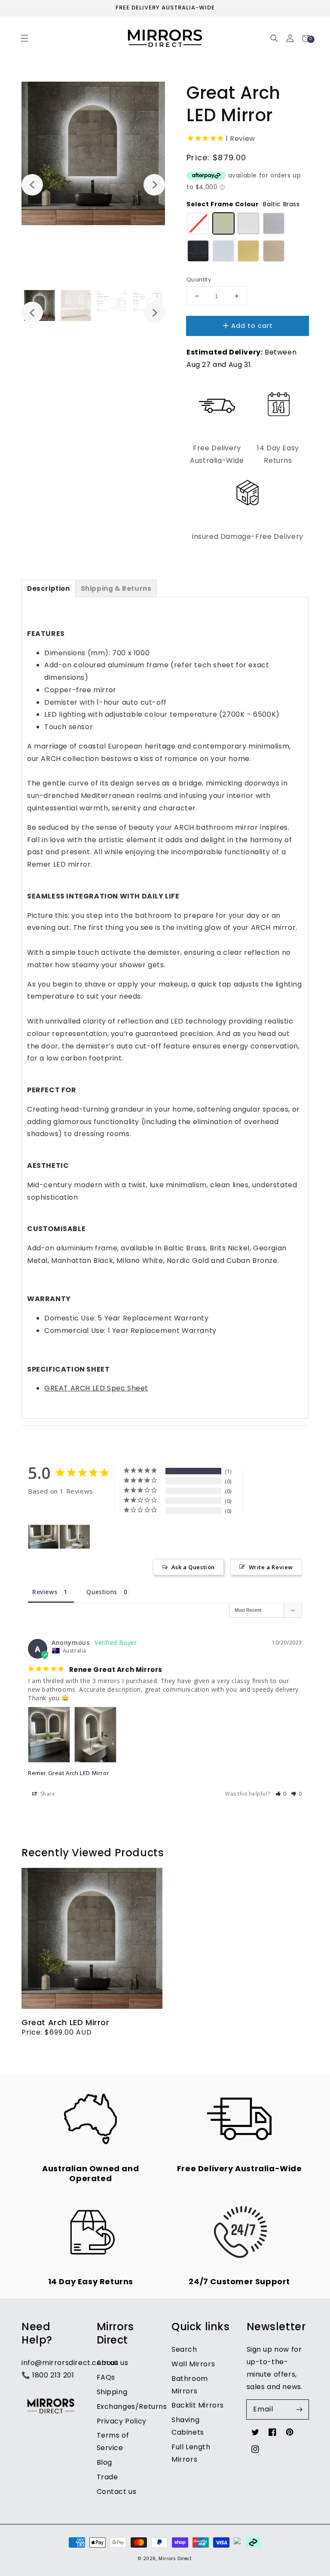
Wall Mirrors (193, 2364)
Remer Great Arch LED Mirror (69, 1773)
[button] (24, 38)
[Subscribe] (299, 2409)
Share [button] (47, 1794)
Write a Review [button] (271, 1567)
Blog (104, 2462)
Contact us (117, 2492)
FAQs (106, 2377)
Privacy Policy (122, 2421)
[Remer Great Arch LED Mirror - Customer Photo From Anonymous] (43, 1537)
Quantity (199, 280)
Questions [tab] (102, 1592)
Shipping (112, 2392)
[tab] (49, 588)
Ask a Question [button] (193, 1567)
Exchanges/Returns (132, 2406)
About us (113, 2363)
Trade (107, 2477)
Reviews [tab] (45, 1592)
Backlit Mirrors (198, 2405)
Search (184, 2349)
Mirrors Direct (175, 2559)
